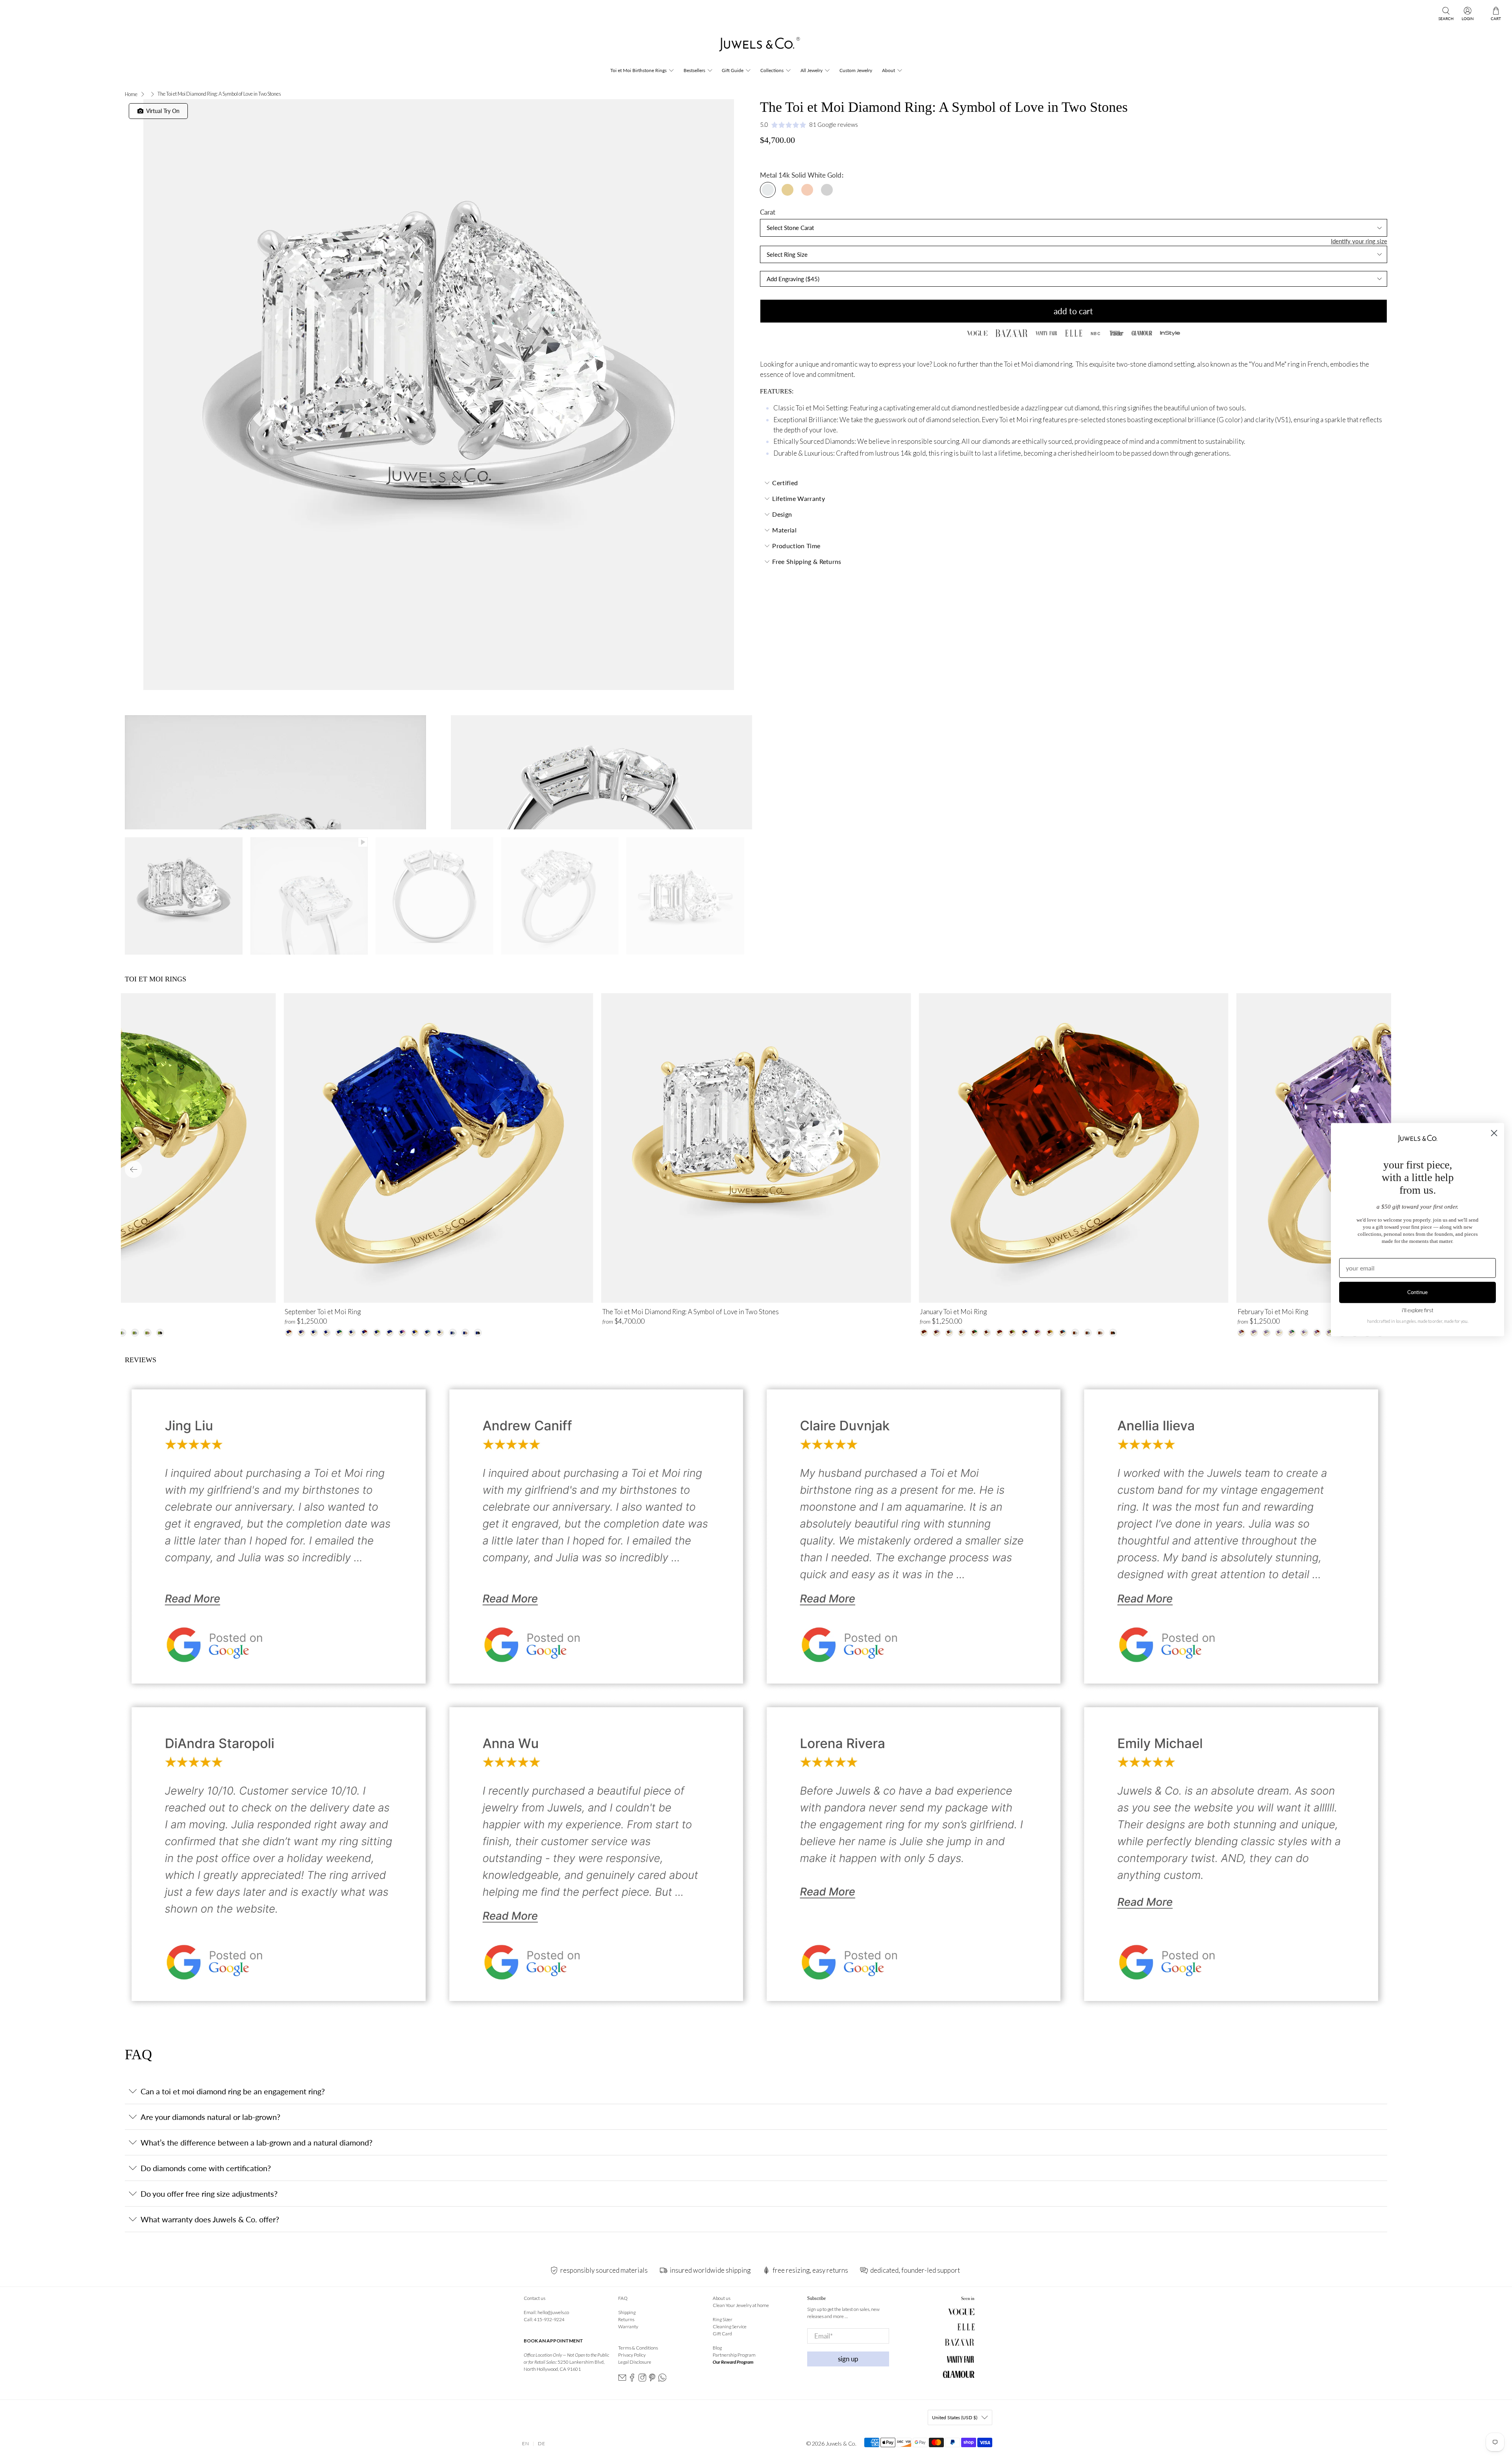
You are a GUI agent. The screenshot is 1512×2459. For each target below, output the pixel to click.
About (888, 70)
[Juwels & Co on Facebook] (632, 2380)
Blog (717, 2348)
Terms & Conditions (638, 2348)
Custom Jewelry (856, 70)
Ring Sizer (723, 2319)
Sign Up (848, 2359)
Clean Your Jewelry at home (741, 2305)
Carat (768, 212)
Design (782, 514)
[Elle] (1074, 333)
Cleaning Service (730, 2326)
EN (526, 2443)
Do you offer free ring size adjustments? (209, 2194)
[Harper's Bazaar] (1012, 333)
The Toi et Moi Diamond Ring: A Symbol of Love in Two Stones (691, 1312)
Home (131, 94)
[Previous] (133, 1169)
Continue (1417, 1292)
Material (784, 530)
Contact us (535, 2298)
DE (542, 2443)
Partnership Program (734, 2355)
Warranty (628, 2326)
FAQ (623, 2298)
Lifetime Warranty (798, 498)
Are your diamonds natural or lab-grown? (210, 2117)
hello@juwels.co (553, 2312)
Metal (768, 175)
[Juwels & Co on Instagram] (642, 2380)
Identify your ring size (1359, 241)
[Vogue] (977, 333)
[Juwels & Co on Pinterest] (652, 2380)
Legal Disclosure (635, 2362)
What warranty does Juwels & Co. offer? (210, 2219)
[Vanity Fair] (1046, 333)
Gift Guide (733, 70)
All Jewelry (812, 70)
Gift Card (722, 2334)
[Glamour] (1142, 333)
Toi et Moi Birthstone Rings (638, 70)
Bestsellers (694, 70)
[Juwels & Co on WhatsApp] (662, 2380)
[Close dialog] (1494, 1133)
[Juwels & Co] (756, 46)
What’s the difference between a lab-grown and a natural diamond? (257, 2142)
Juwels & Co (840, 2443)
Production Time (796, 546)
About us (722, 2298)
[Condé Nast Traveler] (1116, 333)
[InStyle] (1170, 333)
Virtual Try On (161, 111)
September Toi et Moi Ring (323, 1312)
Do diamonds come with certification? (206, 2168)
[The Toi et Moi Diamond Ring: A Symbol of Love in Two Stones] (438, 395)
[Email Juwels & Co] (622, 2380)
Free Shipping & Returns (807, 561)
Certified (785, 483)
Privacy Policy (632, 2355)
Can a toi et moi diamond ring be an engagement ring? (233, 2091)
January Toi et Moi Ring (953, 1312)
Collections (772, 70)
